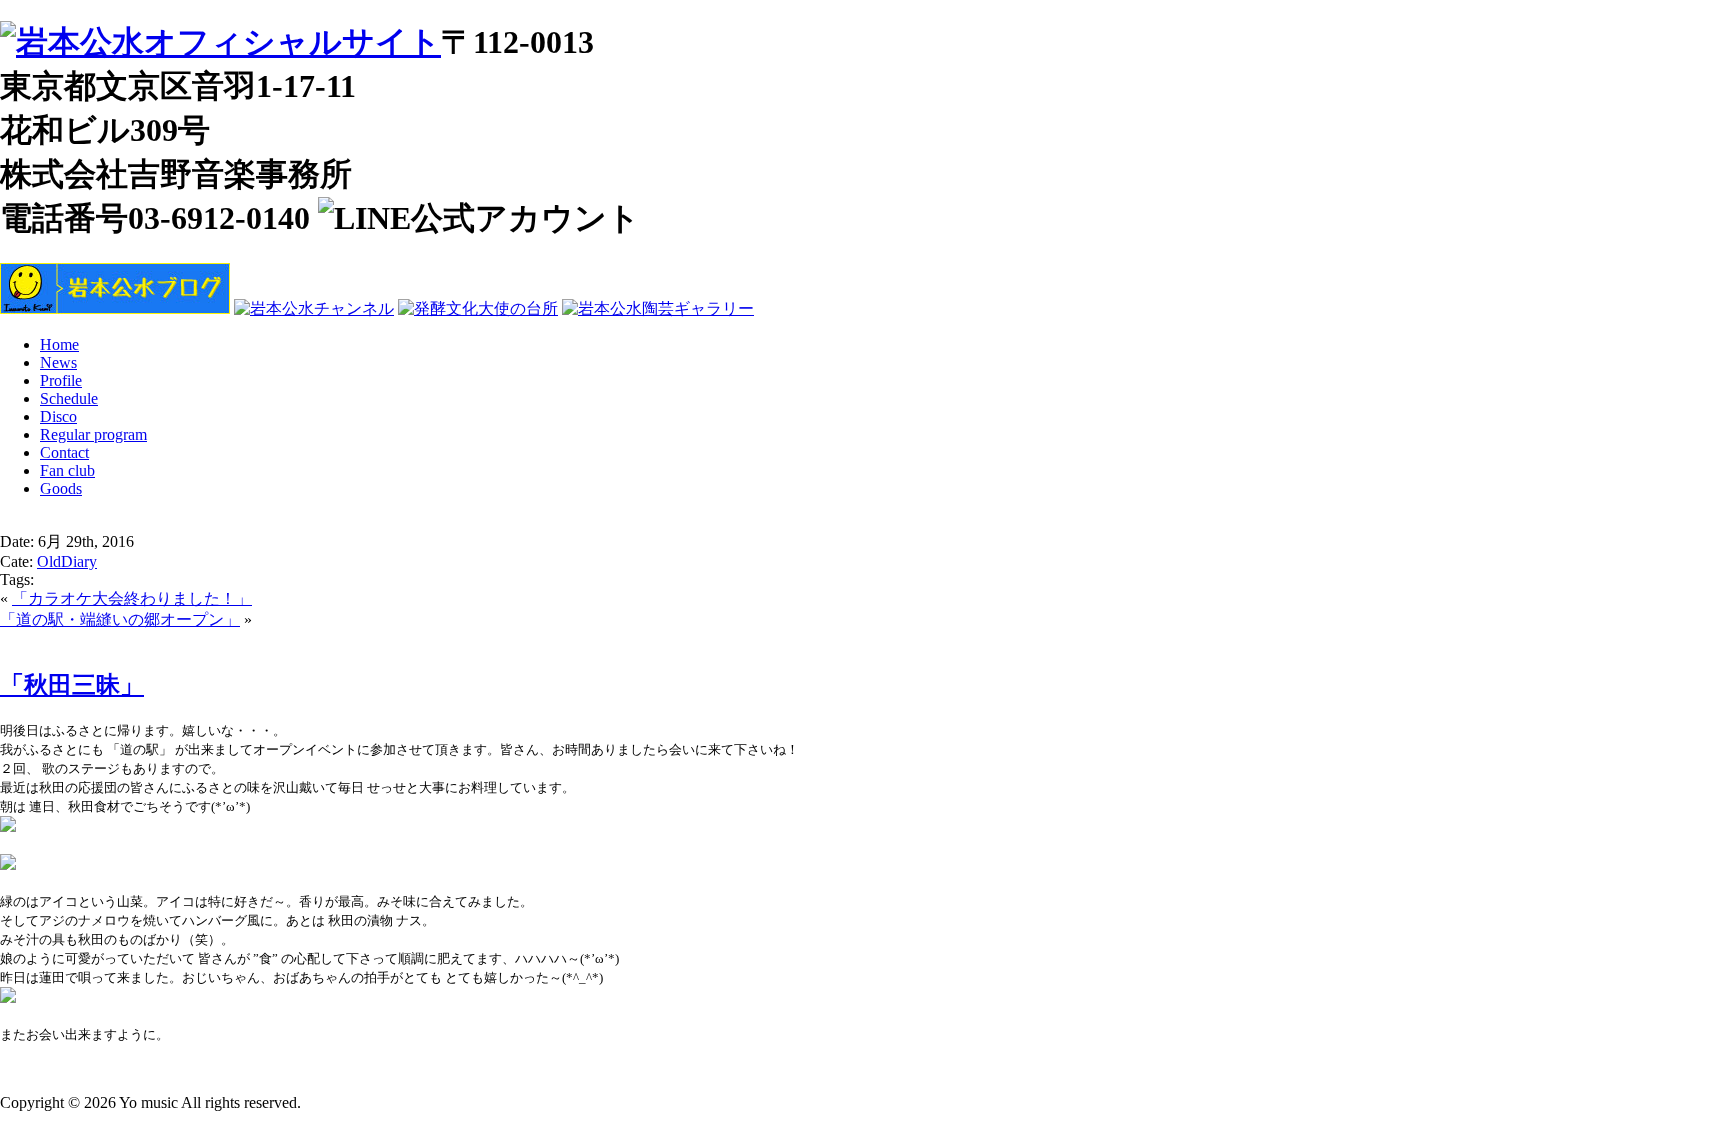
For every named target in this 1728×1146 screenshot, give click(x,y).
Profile (61, 380)
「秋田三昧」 (72, 685)
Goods (61, 488)
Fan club (67, 470)
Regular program (93, 434)
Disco (58, 416)
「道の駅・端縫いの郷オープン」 (120, 619)
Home (59, 344)
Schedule (69, 398)
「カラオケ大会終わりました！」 (132, 598)
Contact (64, 452)
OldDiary (67, 561)
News (58, 362)
